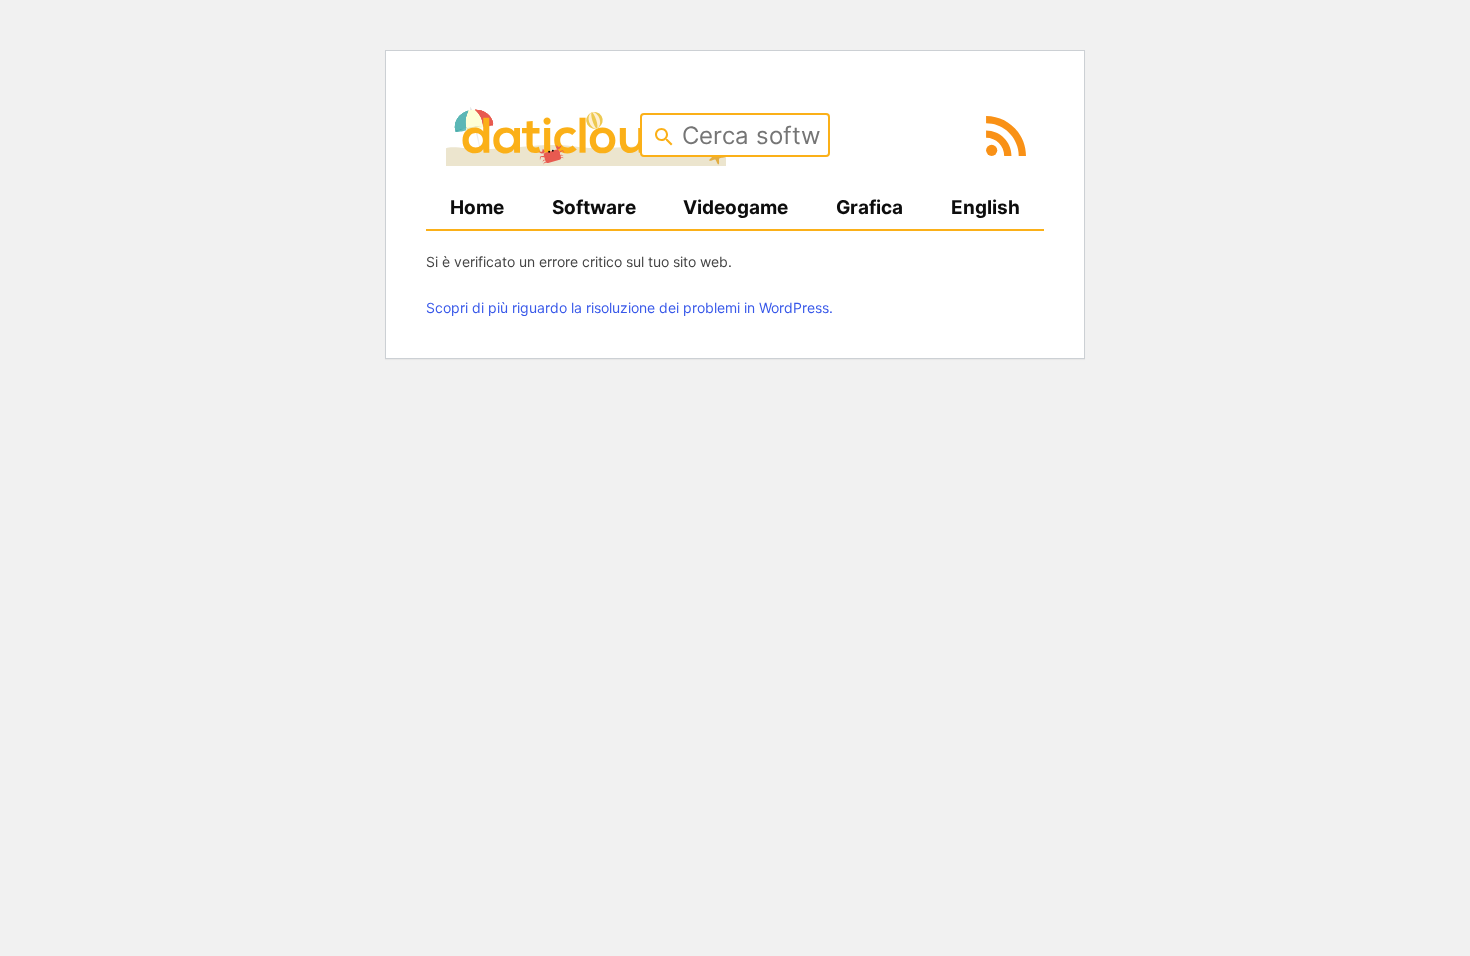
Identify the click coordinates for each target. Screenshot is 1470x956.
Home (477, 207)
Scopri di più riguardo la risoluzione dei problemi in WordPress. (629, 307)
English (985, 207)
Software (594, 207)
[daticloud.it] (586, 159)
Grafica (869, 207)
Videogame (735, 207)
